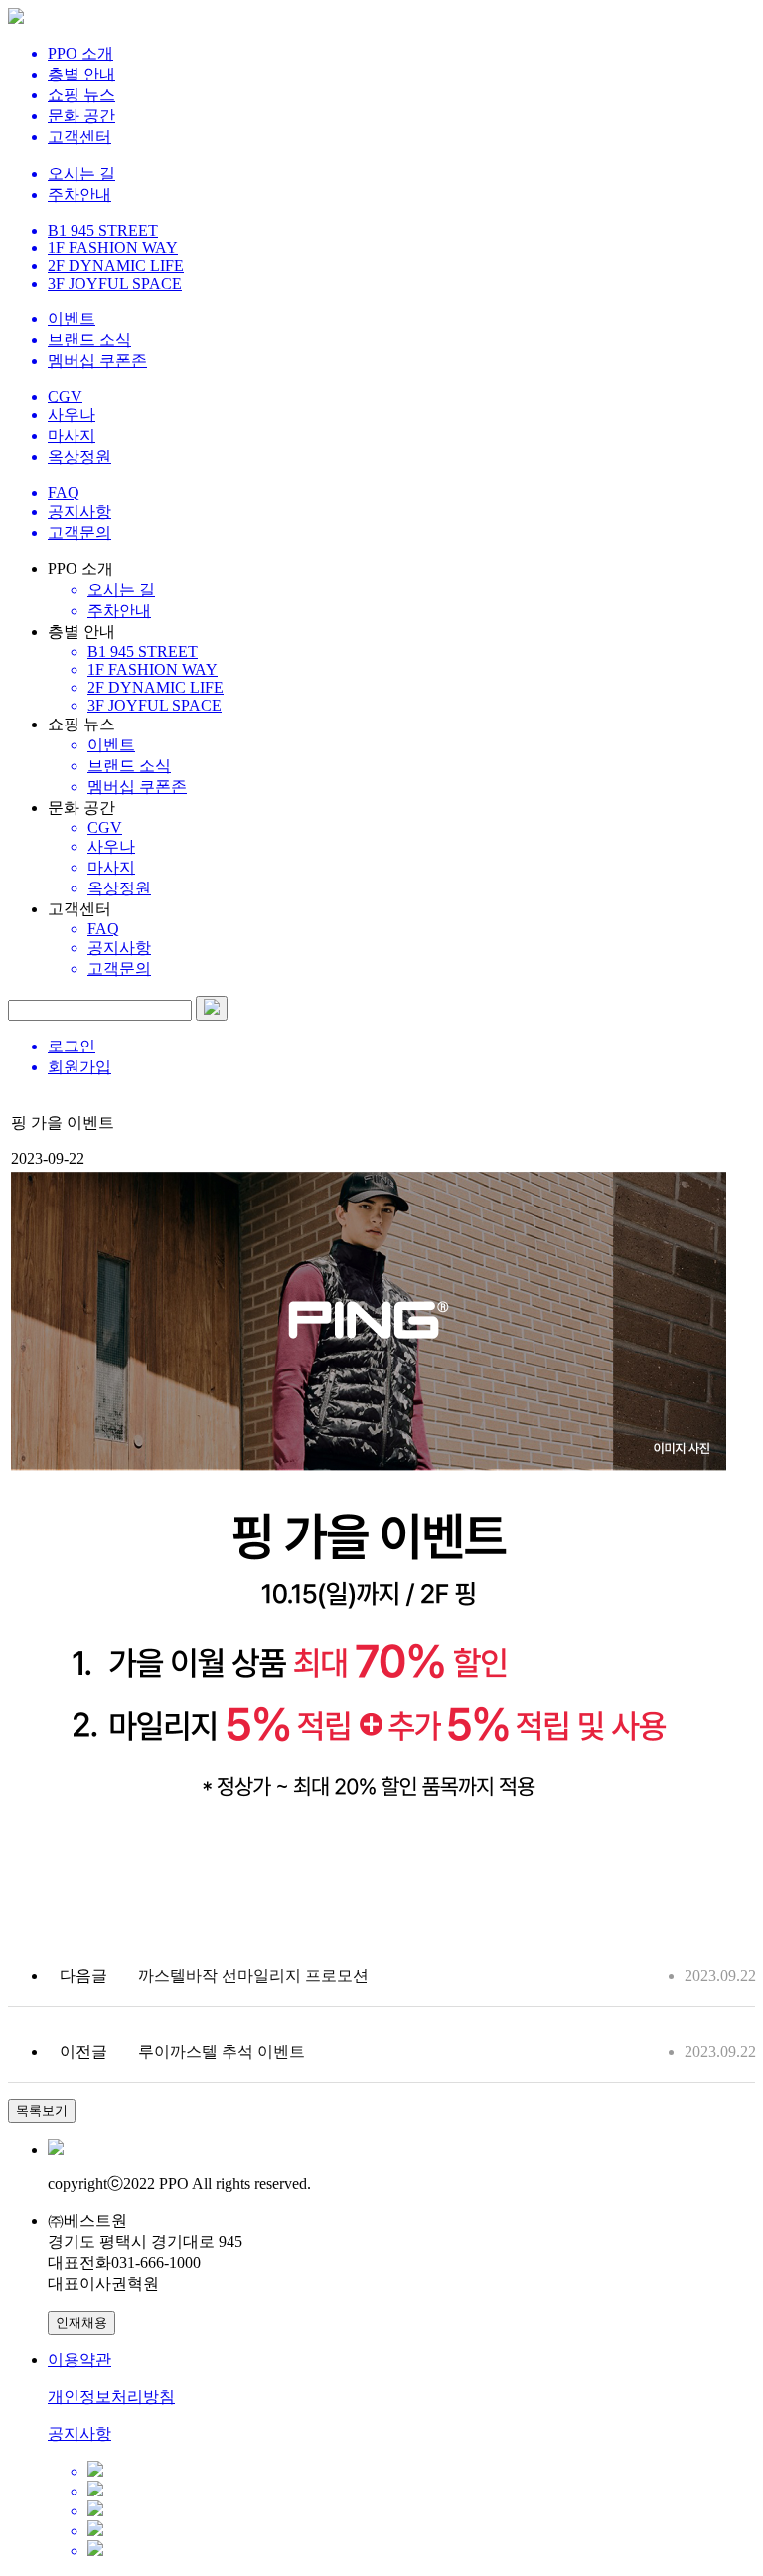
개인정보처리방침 (111, 2397)
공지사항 (79, 2433)
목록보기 (42, 2110)
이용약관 (79, 2360)
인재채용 (81, 2322)
